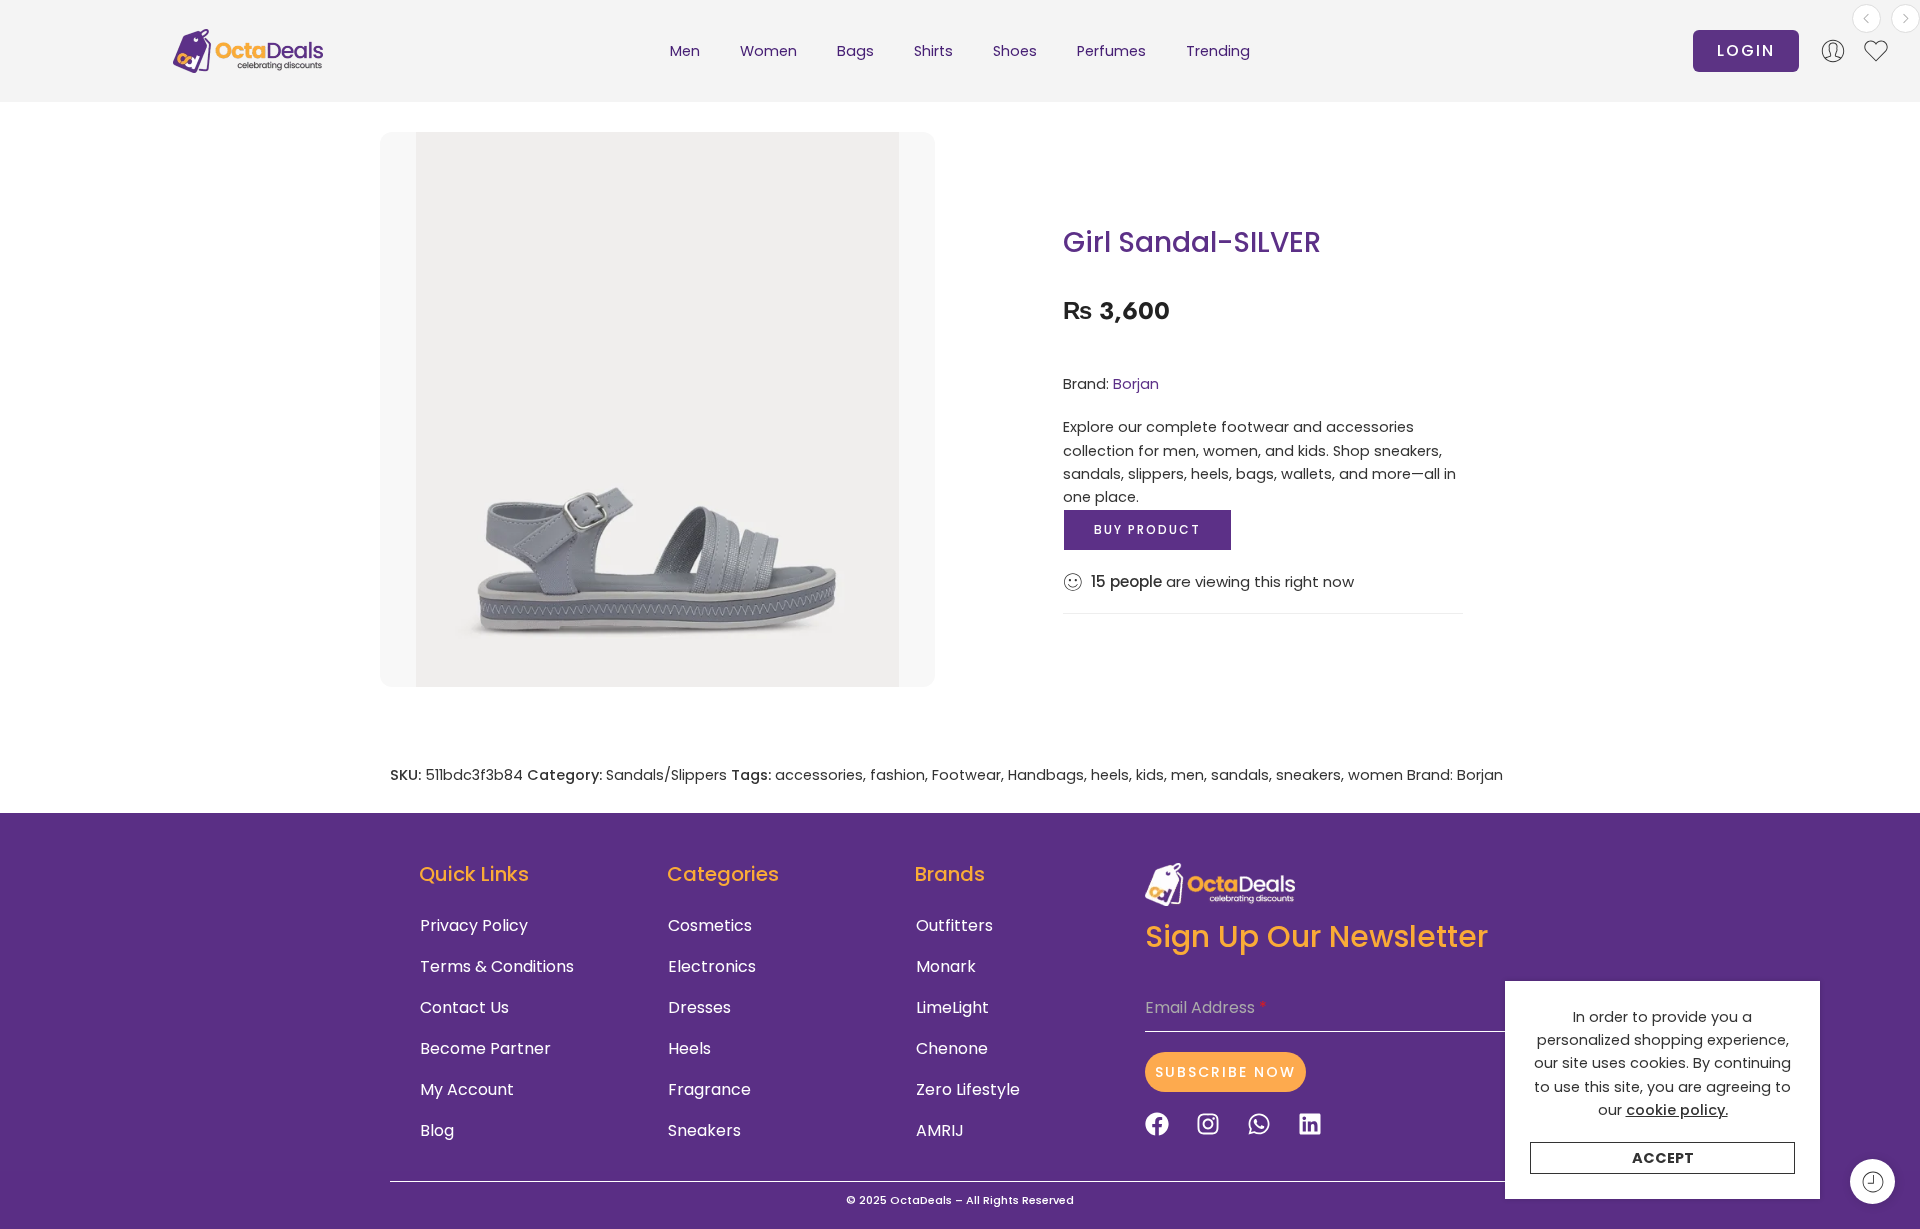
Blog (437, 1130)
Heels (689, 1048)
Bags (855, 51)
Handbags (1046, 775)
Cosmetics (710, 925)
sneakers (1308, 775)
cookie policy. (1677, 1110)
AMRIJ (940, 1130)
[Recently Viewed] (1872, 1181)
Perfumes (1111, 51)
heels (1110, 775)
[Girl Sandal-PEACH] (1866, 18)
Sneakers (704, 1130)
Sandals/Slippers (666, 775)
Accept (1663, 1158)
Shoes (1015, 51)
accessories (819, 775)
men (1187, 775)
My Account (467, 1089)
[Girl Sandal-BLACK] (1905, 18)
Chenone (952, 1048)
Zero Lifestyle (968, 1089)
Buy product (1147, 529)
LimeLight (952, 1007)
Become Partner (485, 1048)
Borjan (1136, 384)
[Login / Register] (1833, 51)
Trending (1218, 51)
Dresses (699, 1007)
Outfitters (954, 925)
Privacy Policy (474, 925)
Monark (946, 966)
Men (685, 51)
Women (768, 51)
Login (1746, 50)
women (1375, 775)
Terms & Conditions (497, 966)
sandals (1240, 775)
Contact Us (464, 1007)
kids (1150, 775)
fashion (897, 775)
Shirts (933, 51)
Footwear (966, 775)
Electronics (712, 966)
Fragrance (709, 1089)
